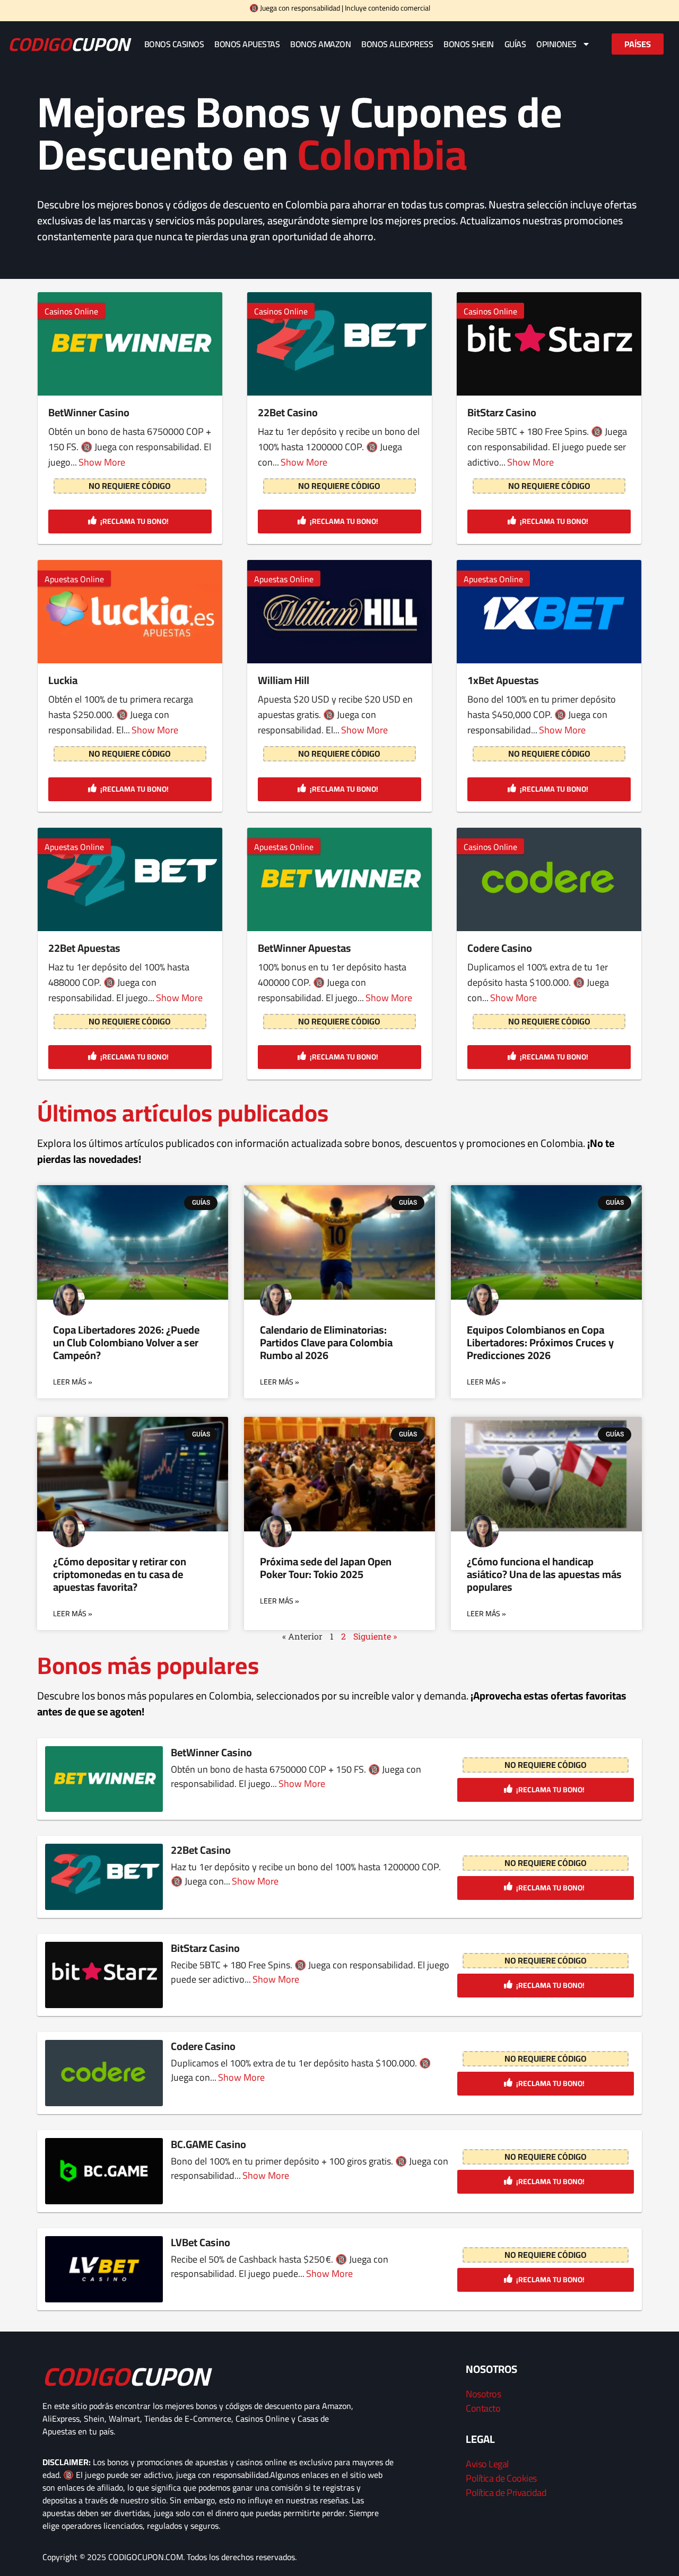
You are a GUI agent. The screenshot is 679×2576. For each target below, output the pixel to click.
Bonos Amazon (320, 44)
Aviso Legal (487, 2464)
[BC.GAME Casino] (104, 2171)
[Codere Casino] (549, 880)
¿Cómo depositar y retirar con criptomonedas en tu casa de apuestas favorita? (120, 1574)
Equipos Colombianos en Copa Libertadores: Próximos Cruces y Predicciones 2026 (540, 1342)
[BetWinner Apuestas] (339, 880)
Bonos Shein (469, 44)
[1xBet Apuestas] (549, 612)
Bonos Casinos (174, 44)
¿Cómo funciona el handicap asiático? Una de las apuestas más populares (544, 1574)
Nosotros (483, 2394)
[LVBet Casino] (104, 2269)
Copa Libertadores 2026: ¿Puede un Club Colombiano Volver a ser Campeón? (126, 1342)
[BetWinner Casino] (130, 344)
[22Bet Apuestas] (130, 880)
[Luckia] (130, 612)
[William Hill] (339, 612)
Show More (102, 462)
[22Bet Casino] (339, 344)
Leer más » (73, 1382)
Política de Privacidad (506, 2492)
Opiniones (556, 44)
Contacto (483, 2408)
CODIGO (69, 44)
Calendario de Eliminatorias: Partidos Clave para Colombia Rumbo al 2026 (326, 1342)
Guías (515, 44)
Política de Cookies (501, 2478)
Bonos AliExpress (397, 44)
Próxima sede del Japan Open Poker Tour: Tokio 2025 (326, 1568)
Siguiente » (375, 1636)
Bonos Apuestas (247, 44)
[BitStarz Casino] (549, 344)
